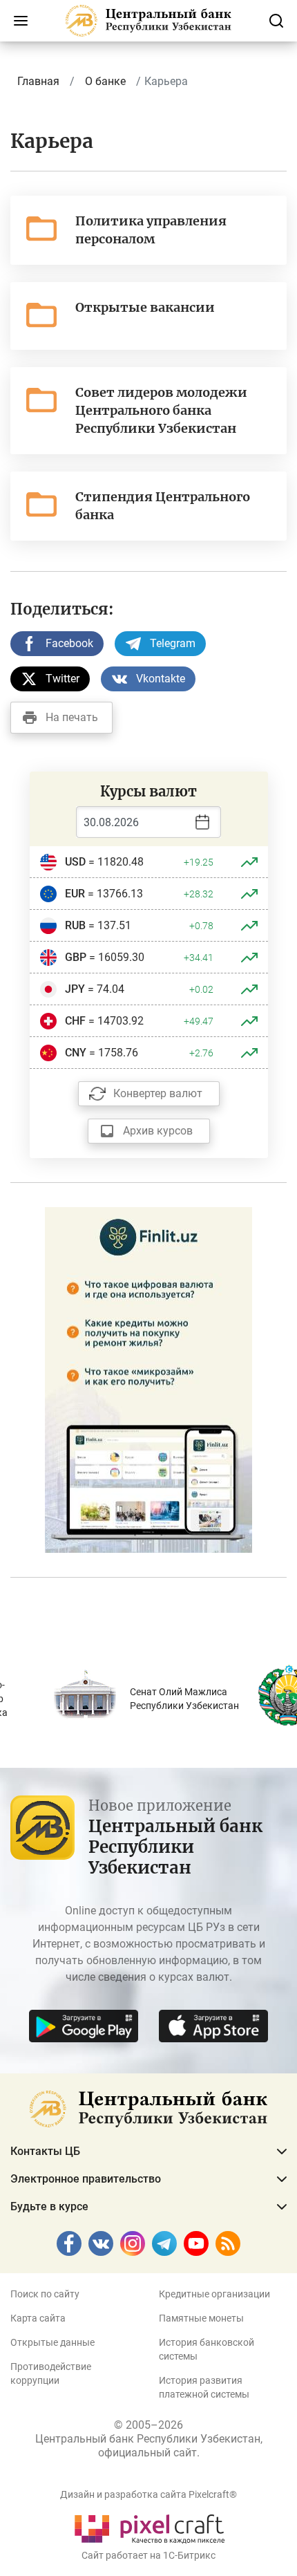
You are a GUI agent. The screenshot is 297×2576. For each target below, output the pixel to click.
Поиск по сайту (45, 2294)
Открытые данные (52, 2342)
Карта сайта (38, 2318)
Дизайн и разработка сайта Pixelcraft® (148, 2494)
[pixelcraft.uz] (149, 2527)
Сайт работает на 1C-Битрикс (148, 2555)
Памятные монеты (201, 2318)
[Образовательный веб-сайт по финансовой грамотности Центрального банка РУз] (148, 1379)
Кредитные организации (214, 2294)
